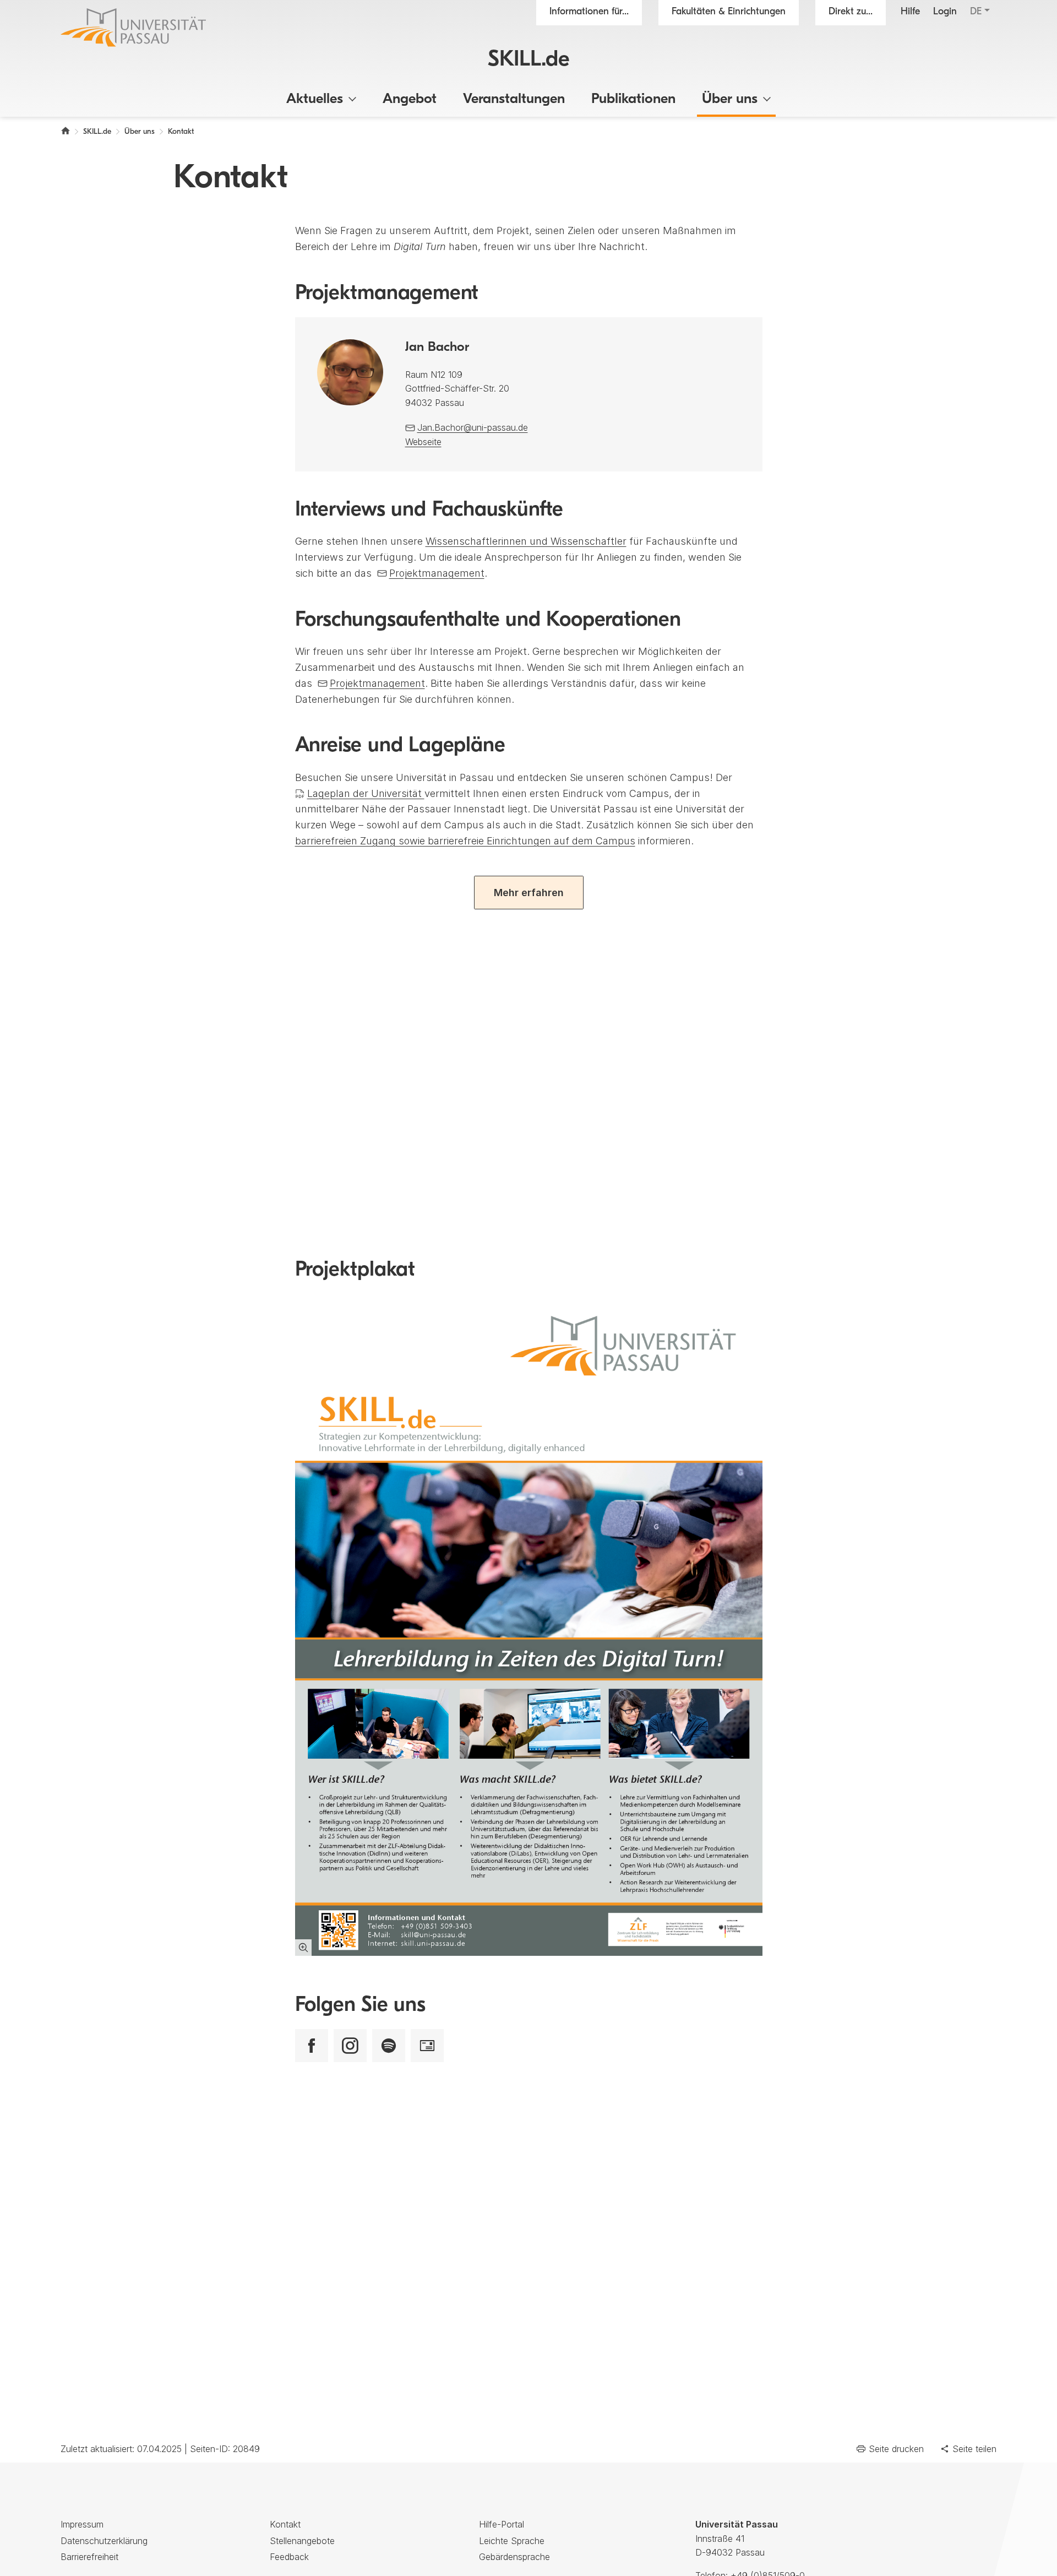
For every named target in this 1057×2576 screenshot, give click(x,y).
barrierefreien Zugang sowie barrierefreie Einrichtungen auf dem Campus (465, 841)
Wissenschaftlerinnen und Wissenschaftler (526, 541)
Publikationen (633, 99)
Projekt (437, 573)
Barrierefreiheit (89, 2557)
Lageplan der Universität (366, 793)
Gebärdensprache (514, 2557)
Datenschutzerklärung (104, 2541)
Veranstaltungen (514, 99)
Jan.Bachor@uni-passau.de (473, 427)
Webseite (423, 442)
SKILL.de (529, 60)
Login (945, 12)
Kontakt (285, 2524)
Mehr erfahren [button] (529, 893)
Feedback (289, 2557)
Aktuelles (315, 99)
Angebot (410, 99)
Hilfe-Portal (502, 2524)
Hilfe (910, 12)
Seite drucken (896, 2449)
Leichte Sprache (512, 2541)
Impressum (82, 2524)
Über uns (730, 99)
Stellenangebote (302, 2541)
